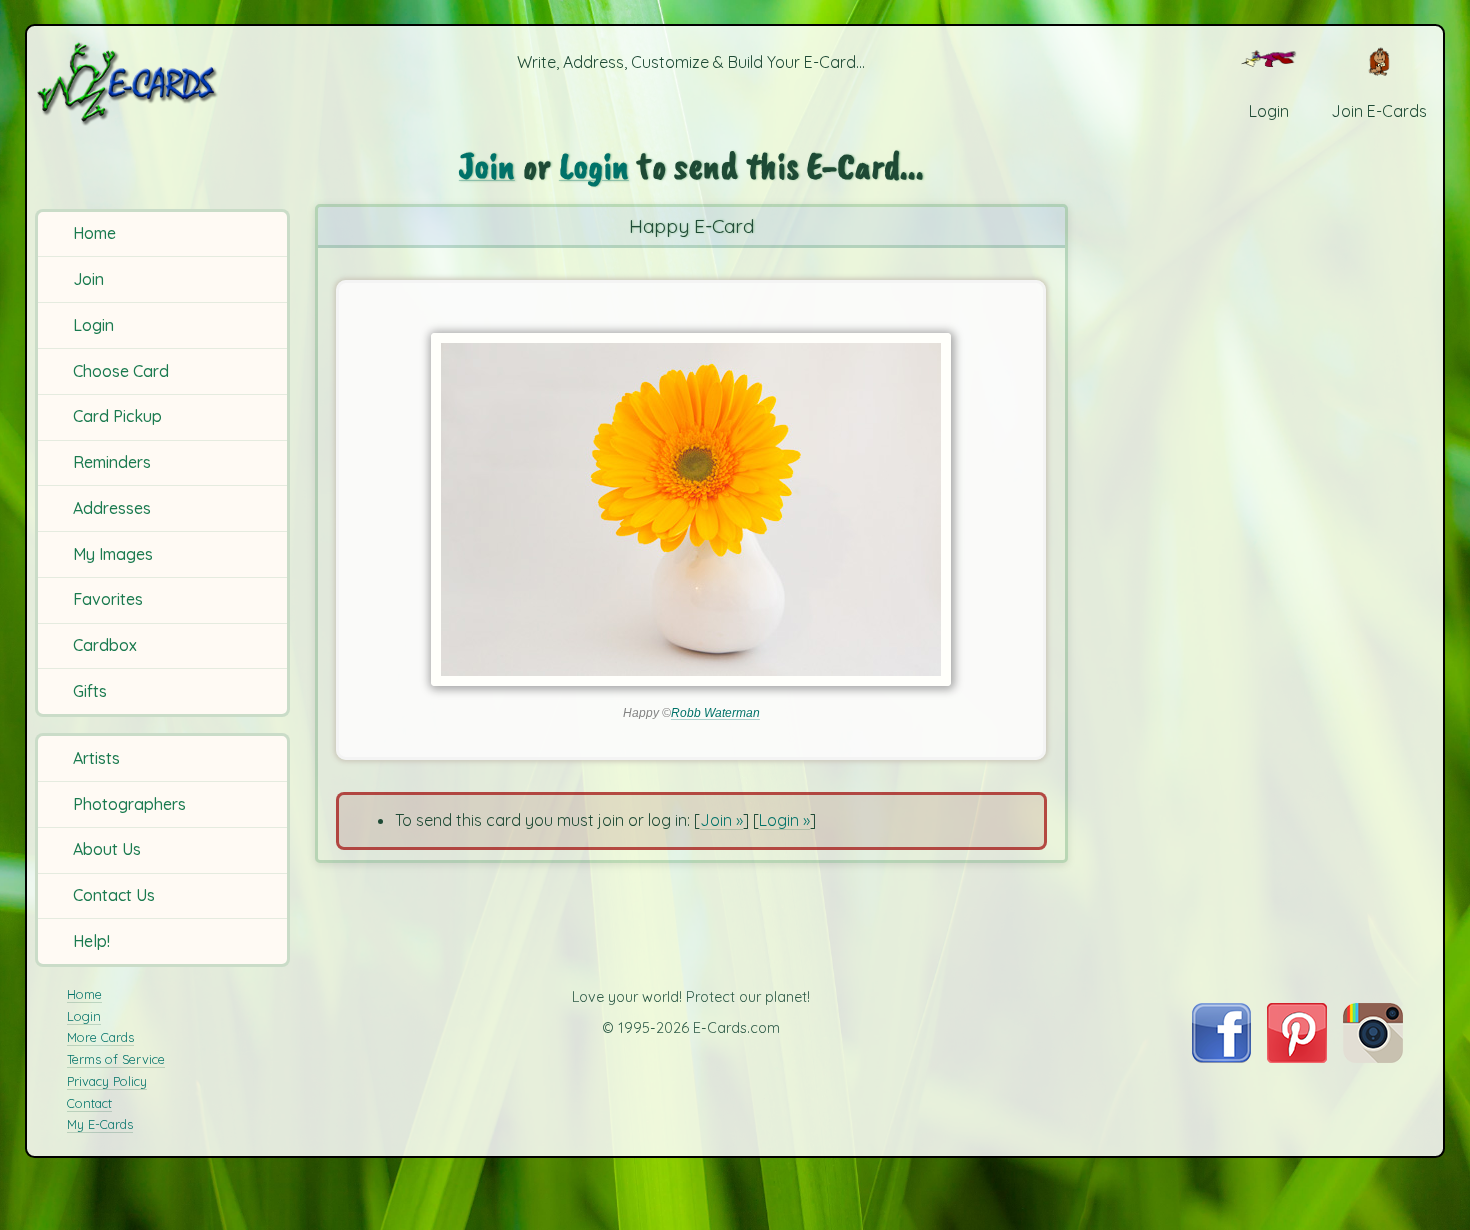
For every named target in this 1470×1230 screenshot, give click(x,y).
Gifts (90, 691)
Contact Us (114, 895)
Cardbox (105, 645)
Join (88, 279)
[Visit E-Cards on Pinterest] (1297, 1057)
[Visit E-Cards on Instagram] (1373, 1057)
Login (93, 325)
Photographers (129, 804)
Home (94, 233)
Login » (784, 820)
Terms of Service (116, 1059)
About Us (107, 849)
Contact (89, 1103)
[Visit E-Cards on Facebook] (1221, 1057)
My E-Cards (100, 1124)
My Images (113, 554)
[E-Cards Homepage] (160, 83)
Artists (96, 758)
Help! (91, 941)
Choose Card (121, 371)
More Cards (100, 1037)
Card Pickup (117, 416)
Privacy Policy (107, 1081)
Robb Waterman (715, 713)
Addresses (112, 508)
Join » (721, 820)
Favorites (108, 599)
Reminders (112, 462)
